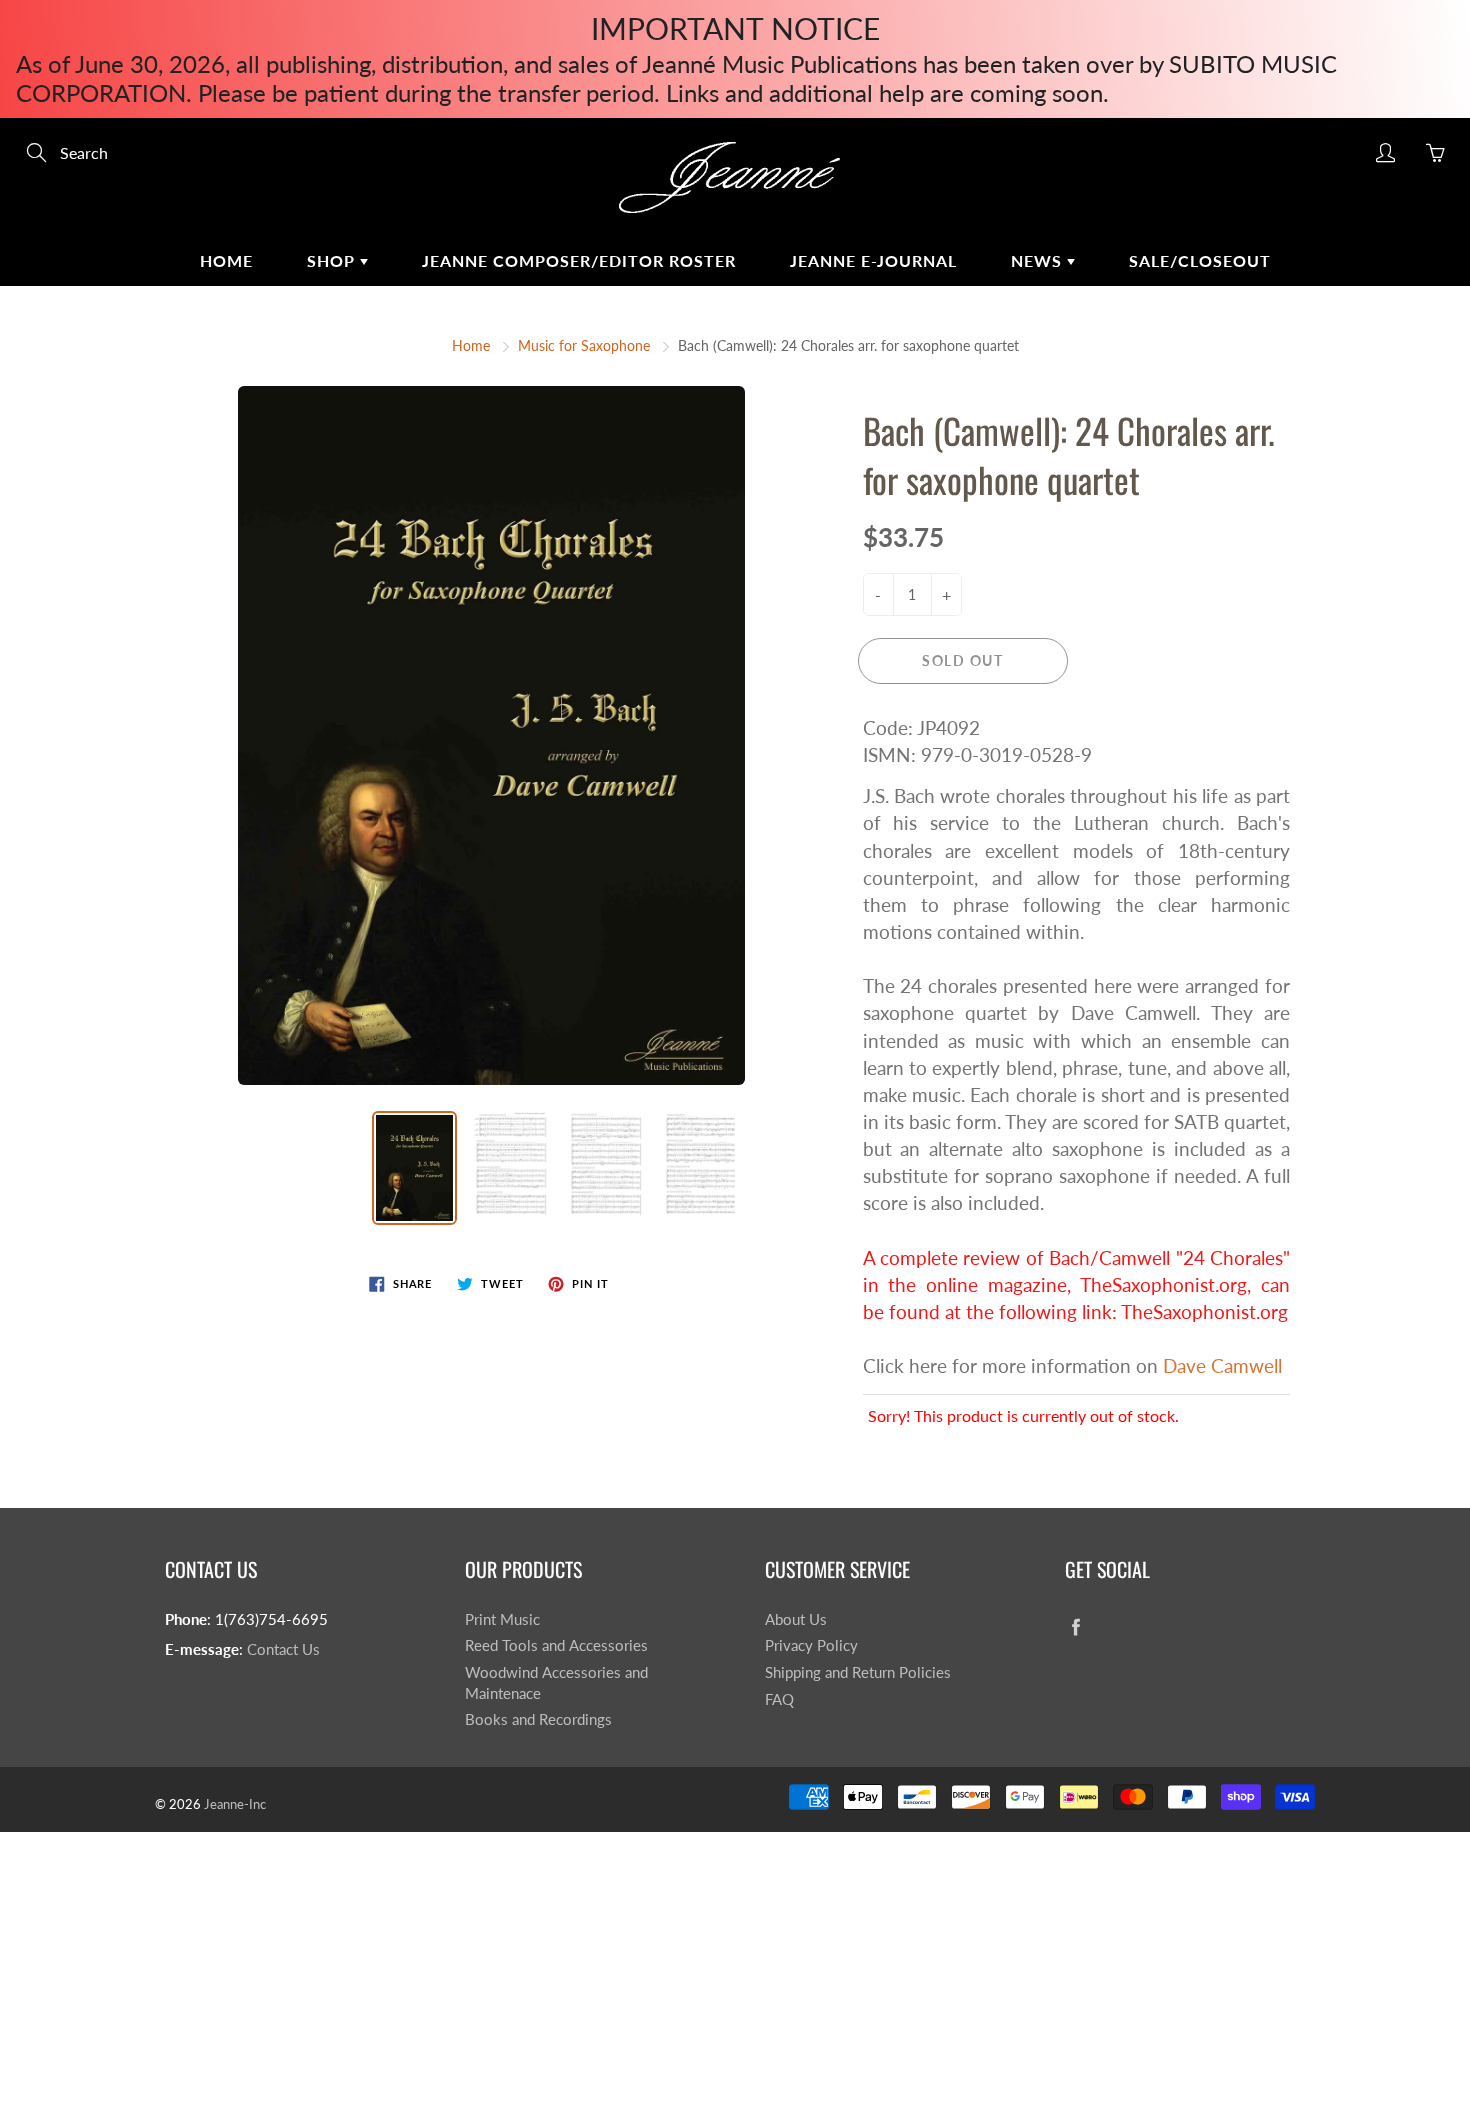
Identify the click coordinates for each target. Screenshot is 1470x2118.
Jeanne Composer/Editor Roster (579, 260)
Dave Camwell (1222, 1365)
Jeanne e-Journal (873, 260)
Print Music (502, 1619)
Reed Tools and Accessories (556, 1645)
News (1039, 260)
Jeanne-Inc (235, 1804)
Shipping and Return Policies (858, 1672)
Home (226, 260)
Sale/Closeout (1200, 260)
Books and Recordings (538, 1719)
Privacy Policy (811, 1645)
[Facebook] (1075, 1627)
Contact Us (283, 1649)
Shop (333, 260)
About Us (796, 1619)
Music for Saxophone (584, 345)
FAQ (779, 1699)
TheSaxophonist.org (1204, 1311)
